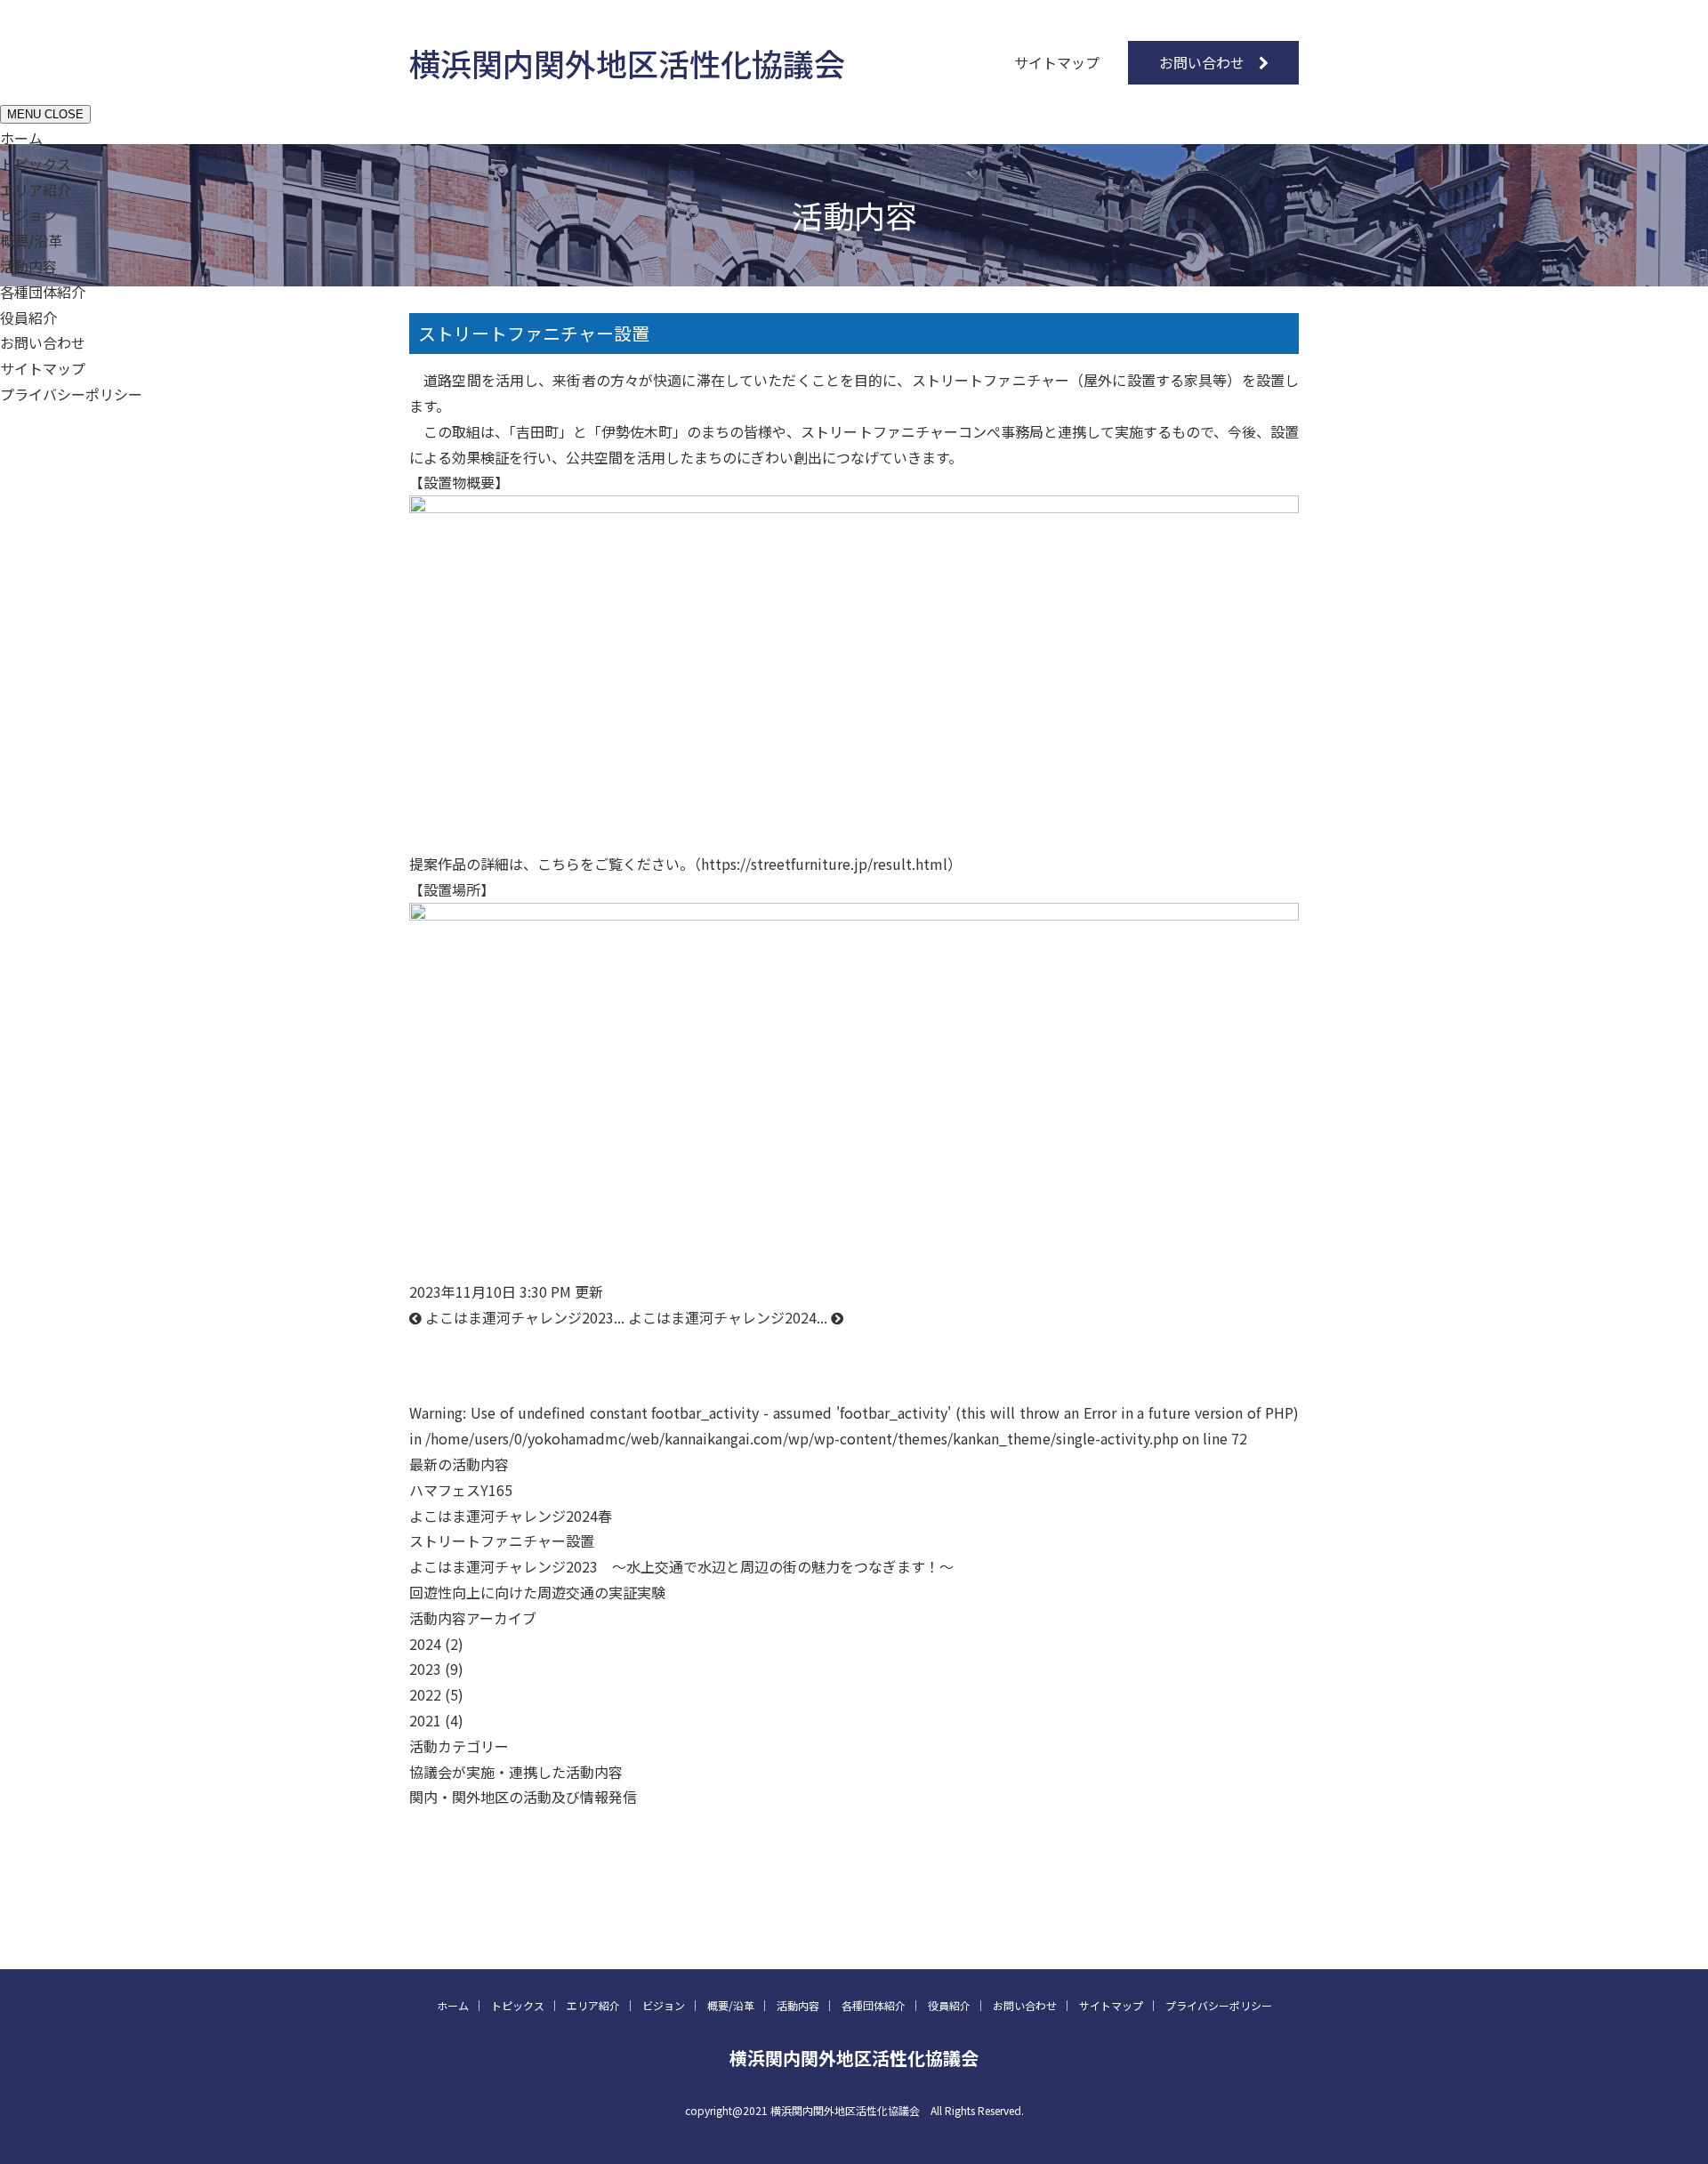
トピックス (36, 164)
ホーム (21, 138)
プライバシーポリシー (71, 394)
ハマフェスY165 (468, 1490)
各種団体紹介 (43, 292)
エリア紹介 (36, 189)
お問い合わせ (1202, 62)
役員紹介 (28, 318)
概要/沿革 (31, 240)
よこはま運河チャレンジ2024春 (511, 1516)
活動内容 (28, 266)
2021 (425, 1720)
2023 (425, 1669)
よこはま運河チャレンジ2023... (523, 1317)
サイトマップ (1057, 62)
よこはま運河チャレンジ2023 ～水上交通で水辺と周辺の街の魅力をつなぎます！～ (681, 1566)
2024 (425, 1644)
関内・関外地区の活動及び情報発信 (523, 1797)
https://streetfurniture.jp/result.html (824, 864)
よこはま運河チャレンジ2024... (729, 1317)
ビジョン (28, 214)
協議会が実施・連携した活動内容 (516, 1772)
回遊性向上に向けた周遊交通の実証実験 (537, 1592)
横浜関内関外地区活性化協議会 (627, 63)
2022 (425, 1694)
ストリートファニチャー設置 (534, 333)
